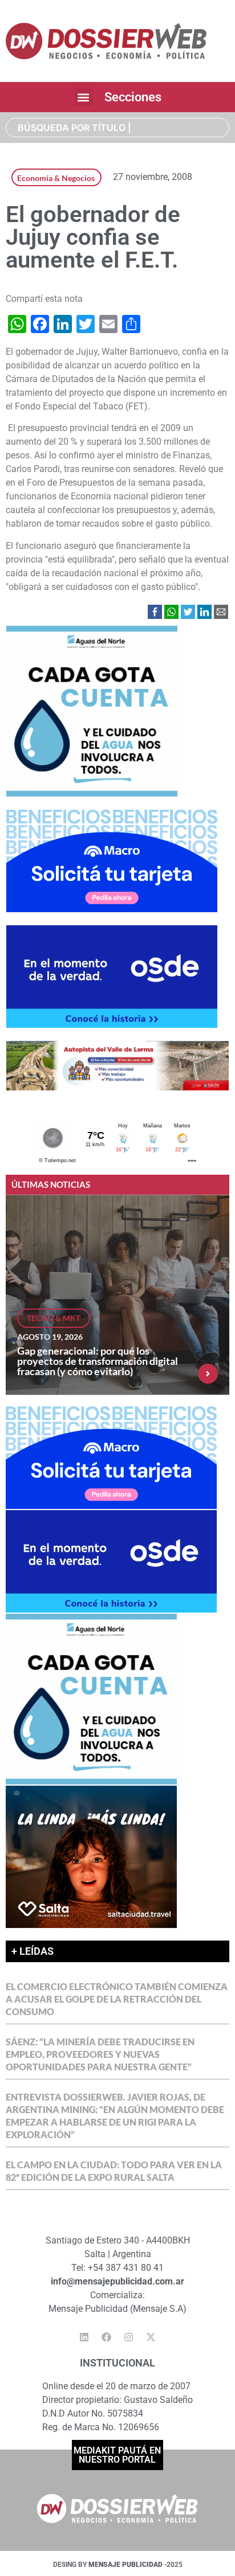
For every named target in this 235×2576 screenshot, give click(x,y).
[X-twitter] (151, 2337)
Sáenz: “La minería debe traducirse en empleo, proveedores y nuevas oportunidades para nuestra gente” (100, 2054)
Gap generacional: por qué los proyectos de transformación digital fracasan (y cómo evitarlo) (98, 1361)
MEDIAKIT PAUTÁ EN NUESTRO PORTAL (117, 2455)
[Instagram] (129, 2337)
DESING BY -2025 (118, 2565)
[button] (84, 97)
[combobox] (117, 128)
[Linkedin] (84, 2337)
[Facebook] (107, 2337)
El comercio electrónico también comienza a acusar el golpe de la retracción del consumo (117, 1999)
